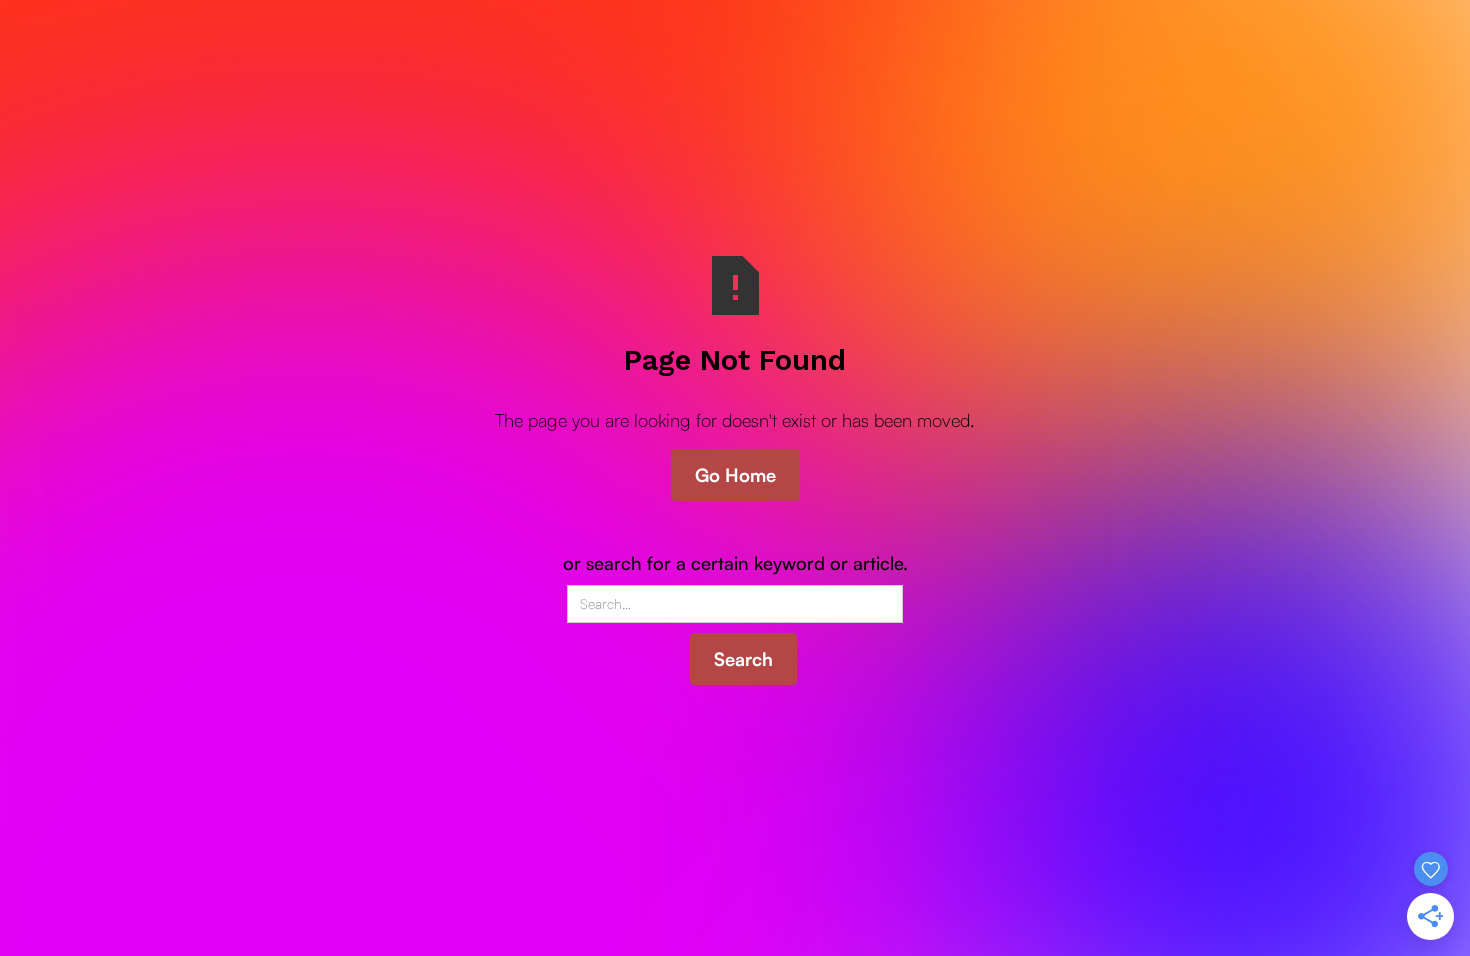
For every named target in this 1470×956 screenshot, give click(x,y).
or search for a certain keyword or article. (735, 562)
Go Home (735, 474)
